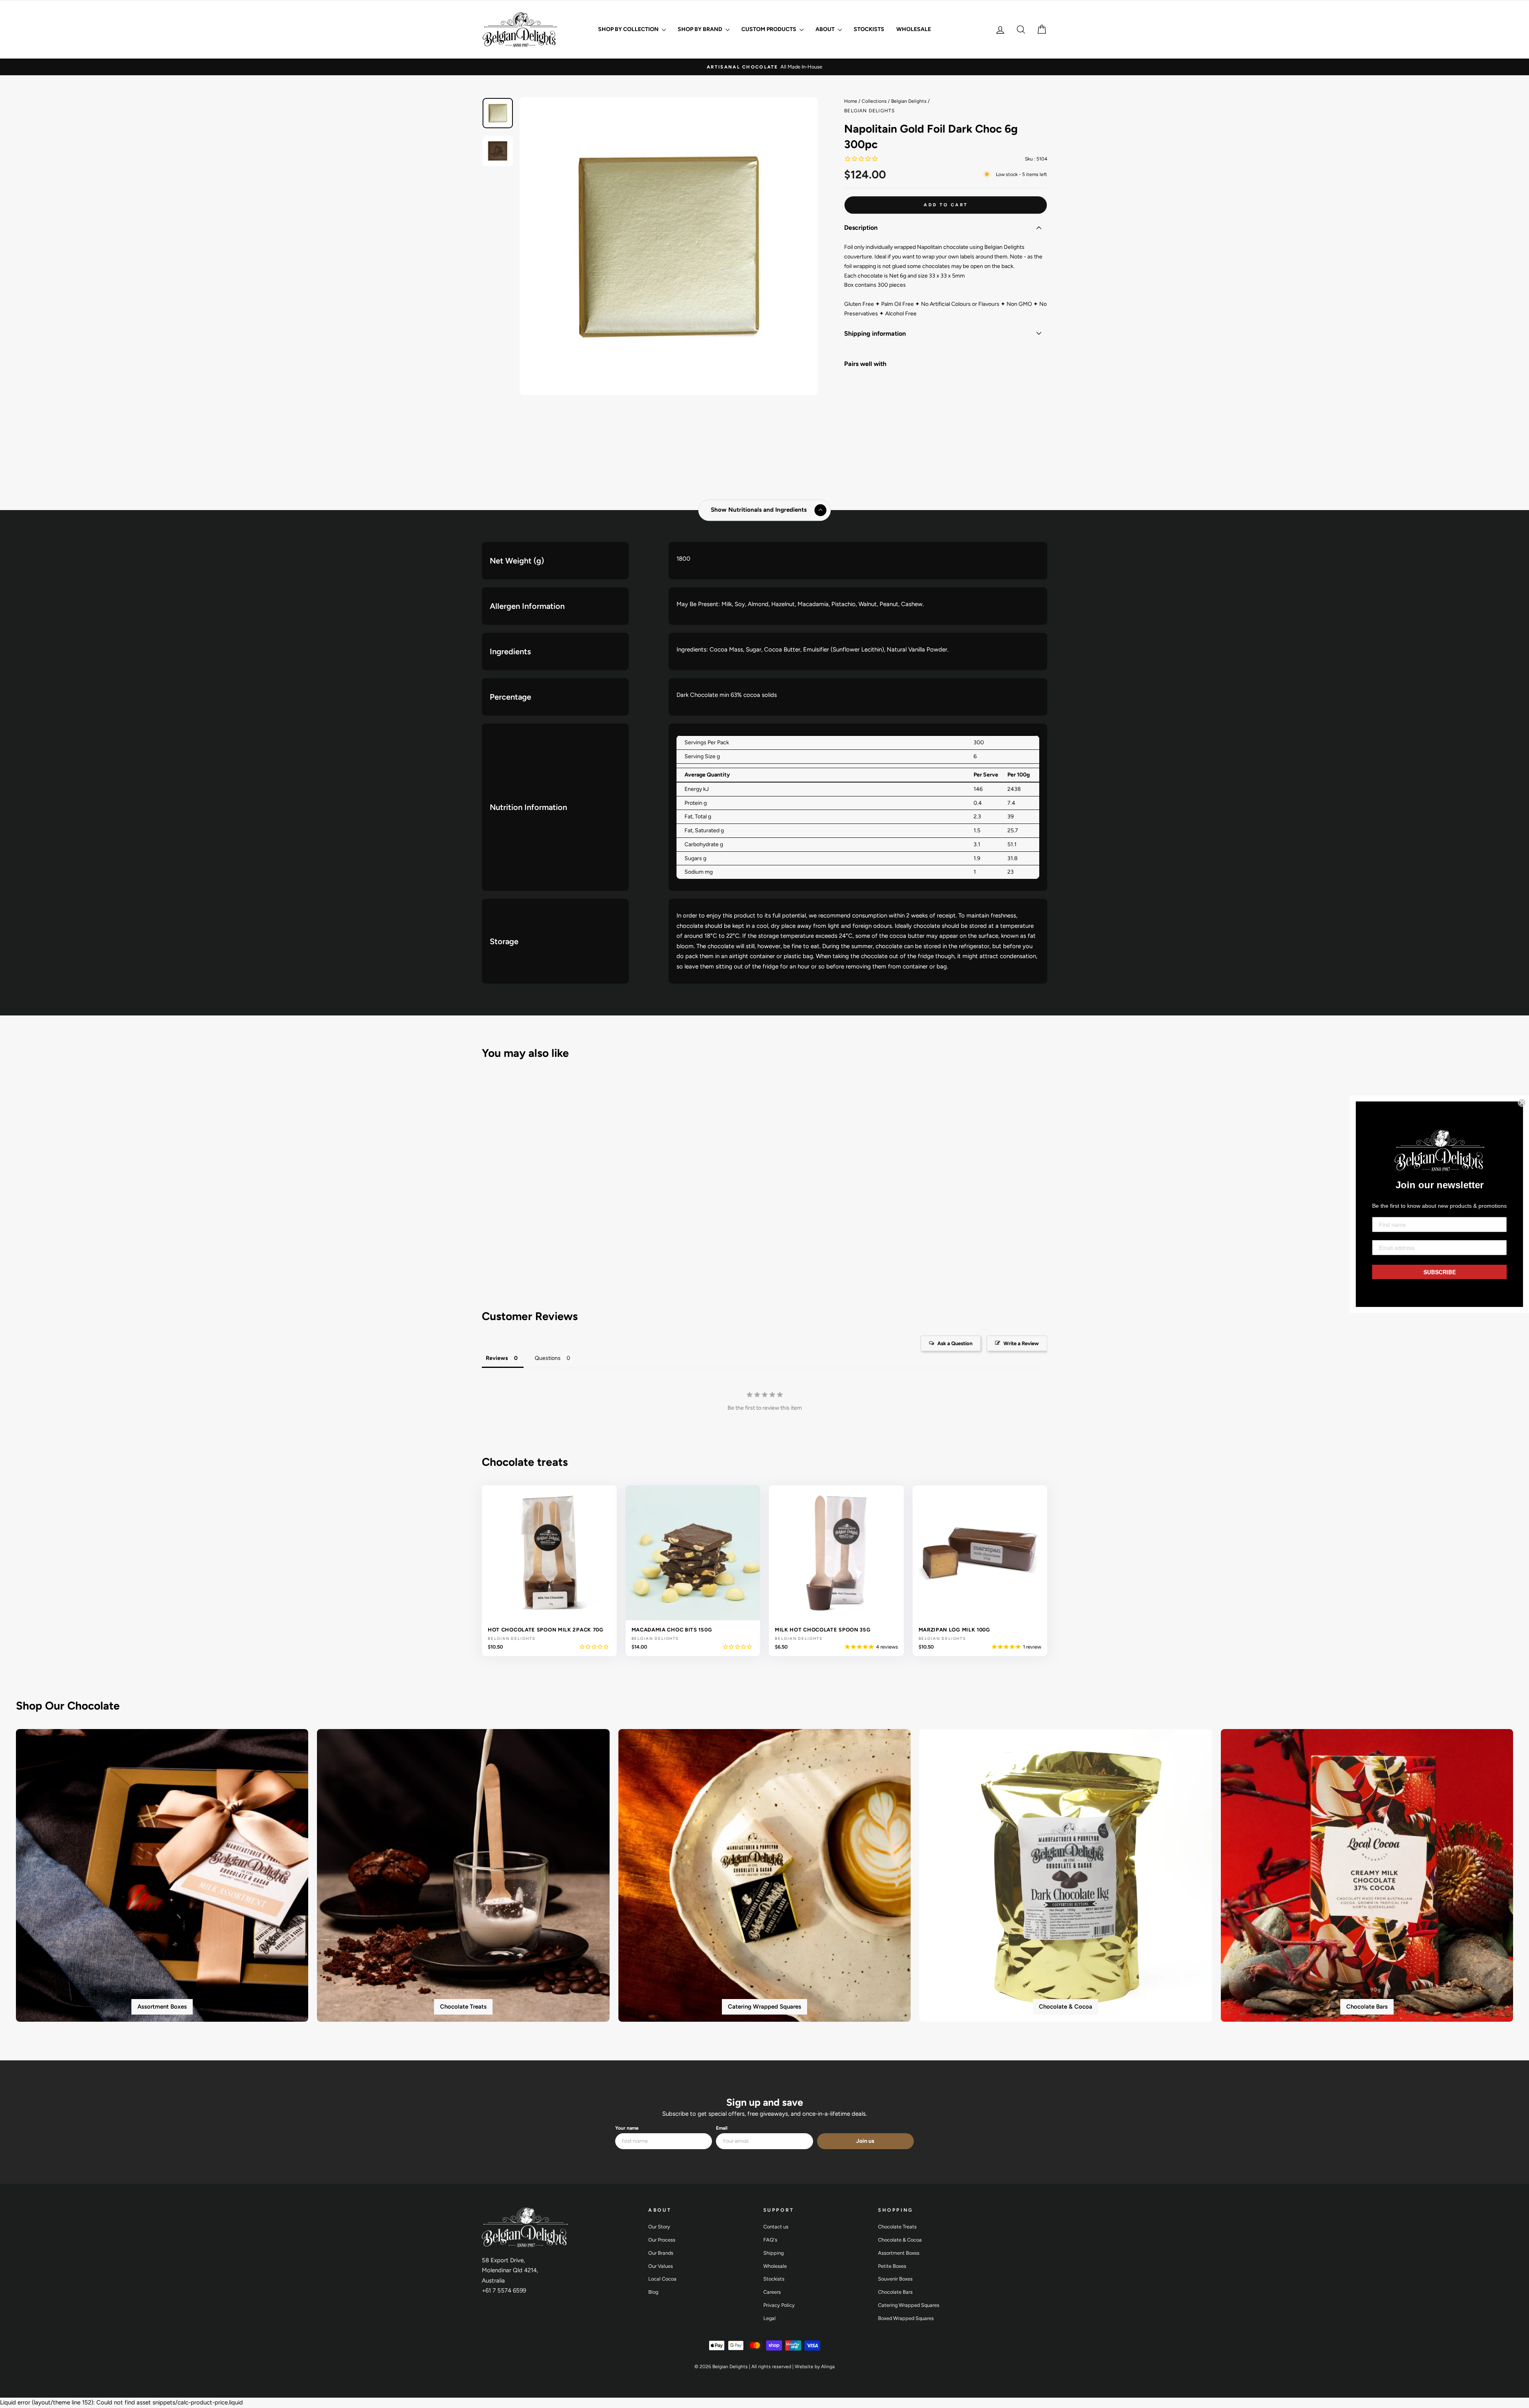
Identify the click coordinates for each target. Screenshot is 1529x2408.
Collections (874, 101)
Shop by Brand (701, 29)
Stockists (869, 29)
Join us (865, 2141)
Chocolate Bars (895, 2292)
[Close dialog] (1522, 1103)
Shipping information (875, 334)
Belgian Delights (909, 101)
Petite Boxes (892, 2266)
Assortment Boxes (899, 2253)
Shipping (773, 2253)
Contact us (776, 2227)
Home (851, 101)
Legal (769, 2318)
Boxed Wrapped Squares (906, 2318)
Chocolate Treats (897, 2227)
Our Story (659, 2227)
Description (861, 228)
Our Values (661, 2266)
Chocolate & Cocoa (900, 2240)
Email (722, 2128)
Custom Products (769, 29)
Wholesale (914, 29)
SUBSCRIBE (1440, 1272)
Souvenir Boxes (895, 2279)
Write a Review (1021, 1343)
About (826, 29)
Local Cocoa (662, 2279)
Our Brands (661, 2253)
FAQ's (770, 2240)
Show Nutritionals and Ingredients (759, 510)
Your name (627, 2128)
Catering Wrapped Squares (909, 2305)
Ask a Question (955, 1343)
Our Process (662, 2240)
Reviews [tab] (497, 1358)
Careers (772, 2292)
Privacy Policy (779, 2305)
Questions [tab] (548, 1358)
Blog (653, 2292)
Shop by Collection (629, 29)
